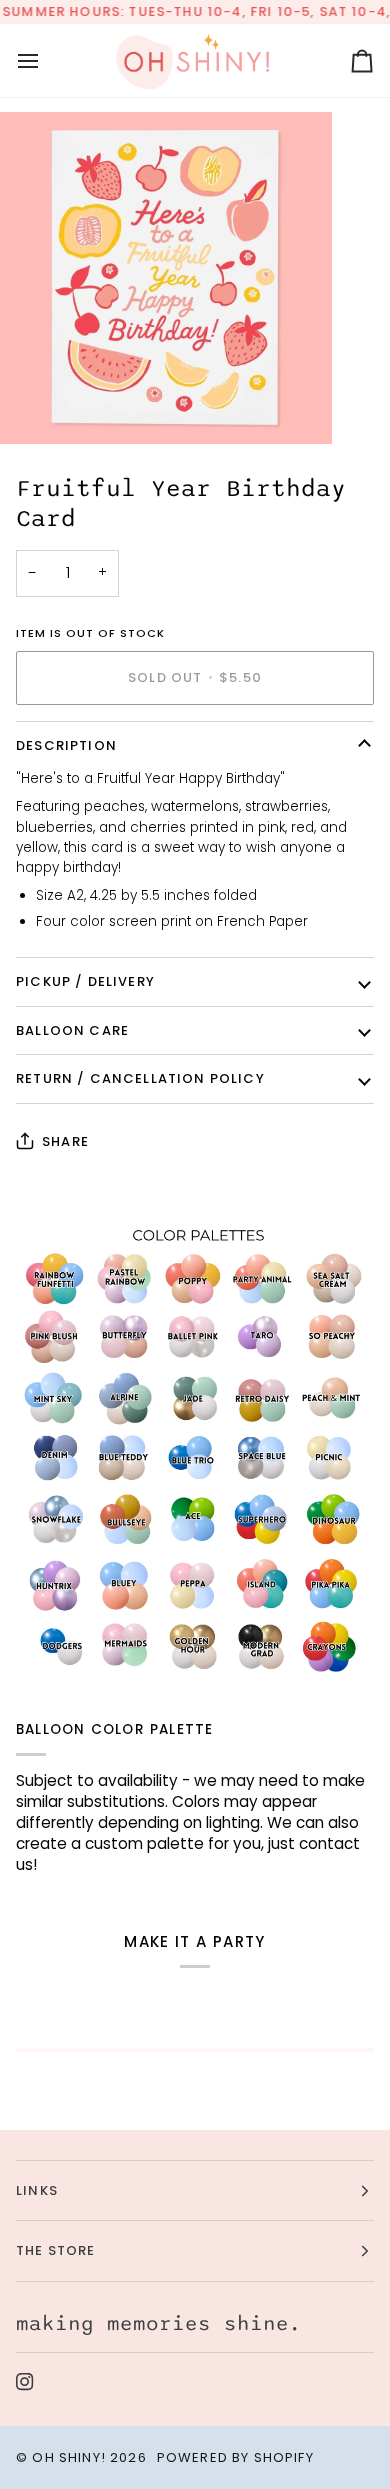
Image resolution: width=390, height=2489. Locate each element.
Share (65, 1141)
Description (66, 745)
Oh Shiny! (69, 2457)
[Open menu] (46, 60)
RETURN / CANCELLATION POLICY (140, 1078)
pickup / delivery (85, 981)
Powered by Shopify (235, 2457)
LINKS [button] (37, 2190)
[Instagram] (25, 2382)
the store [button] (56, 2250)
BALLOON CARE (72, 1030)
